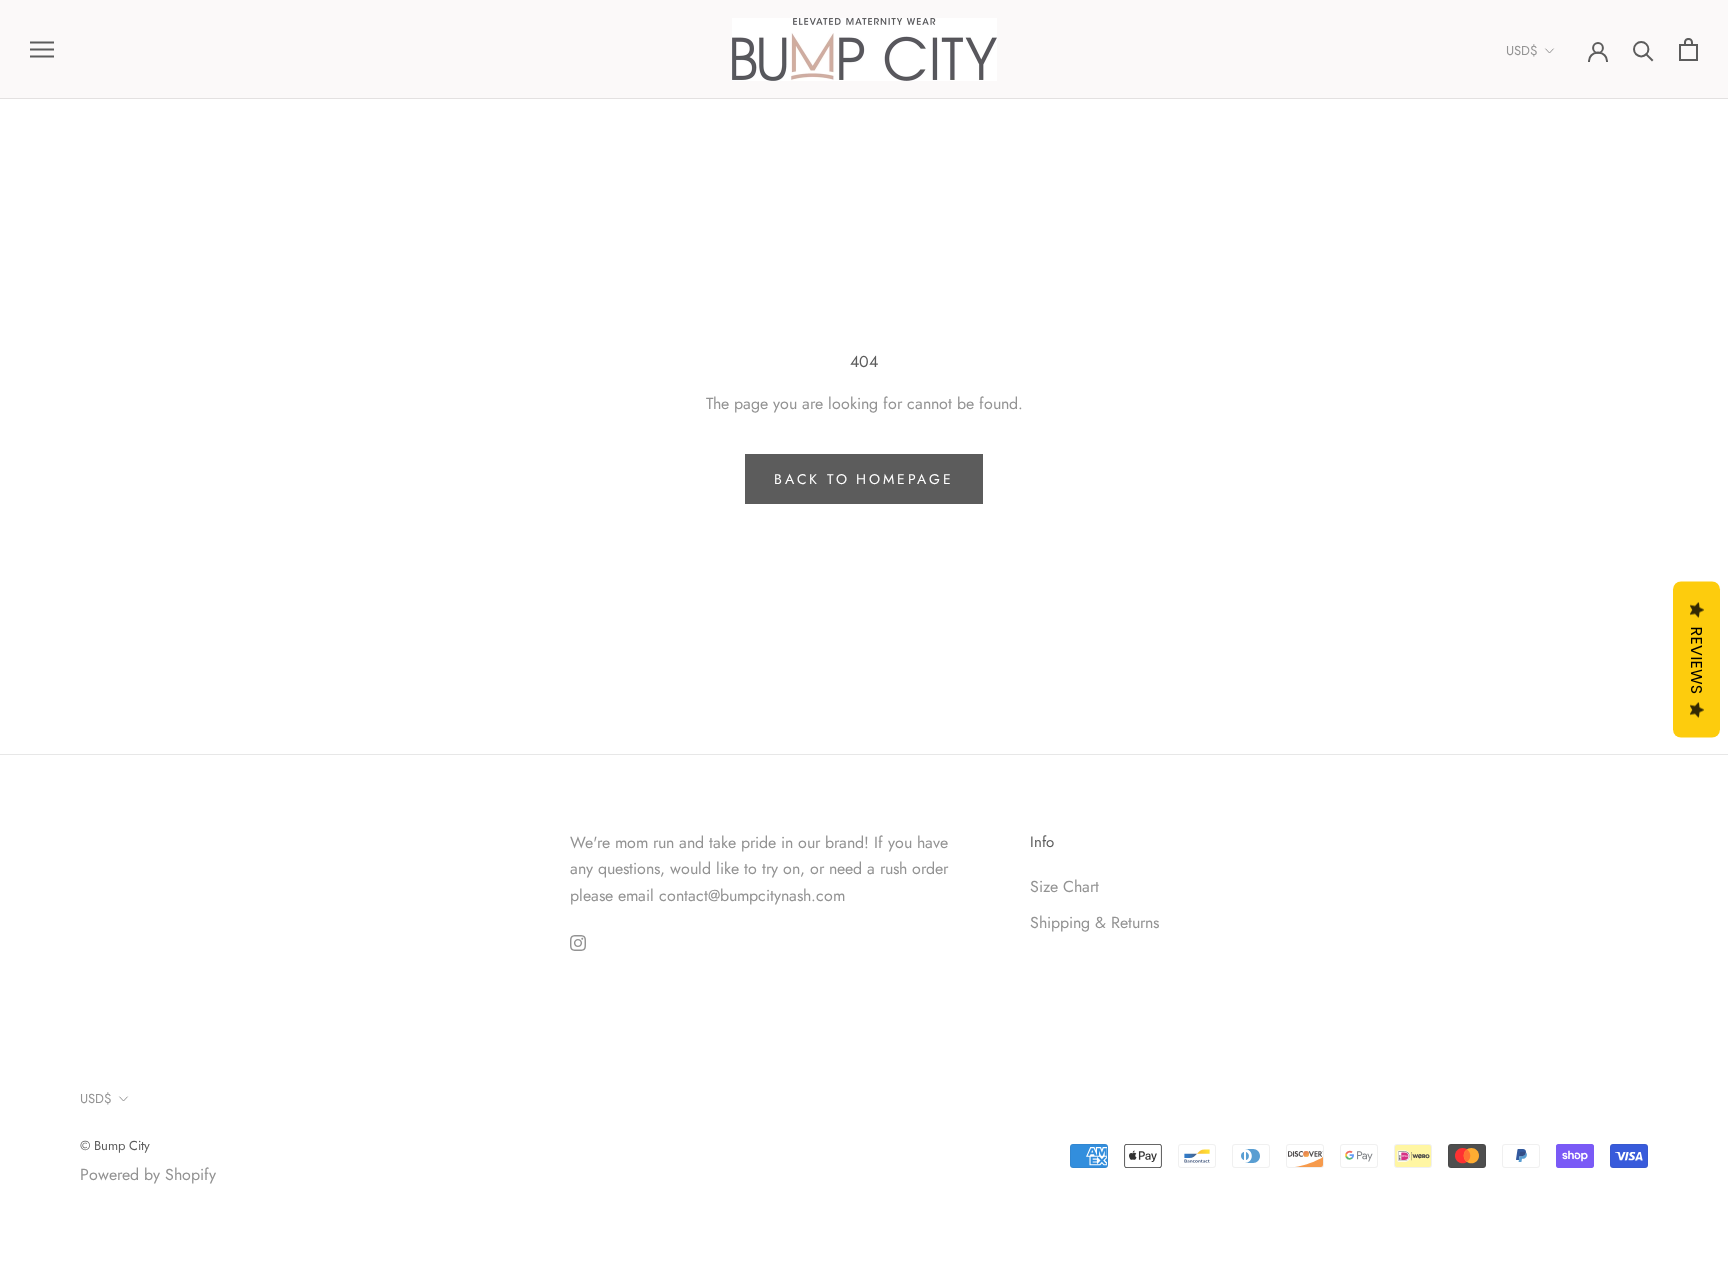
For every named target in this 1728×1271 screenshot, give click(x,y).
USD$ (1522, 50)
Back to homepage (864, 479)
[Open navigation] (42, 50)
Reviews (1696, 659)
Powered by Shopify (148, 1174)
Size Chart (1064, 886)
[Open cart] (1688, 49)
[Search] (1643, 49)
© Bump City (115, 1145)
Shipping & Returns (1094, 922)
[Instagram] (578, 942)
